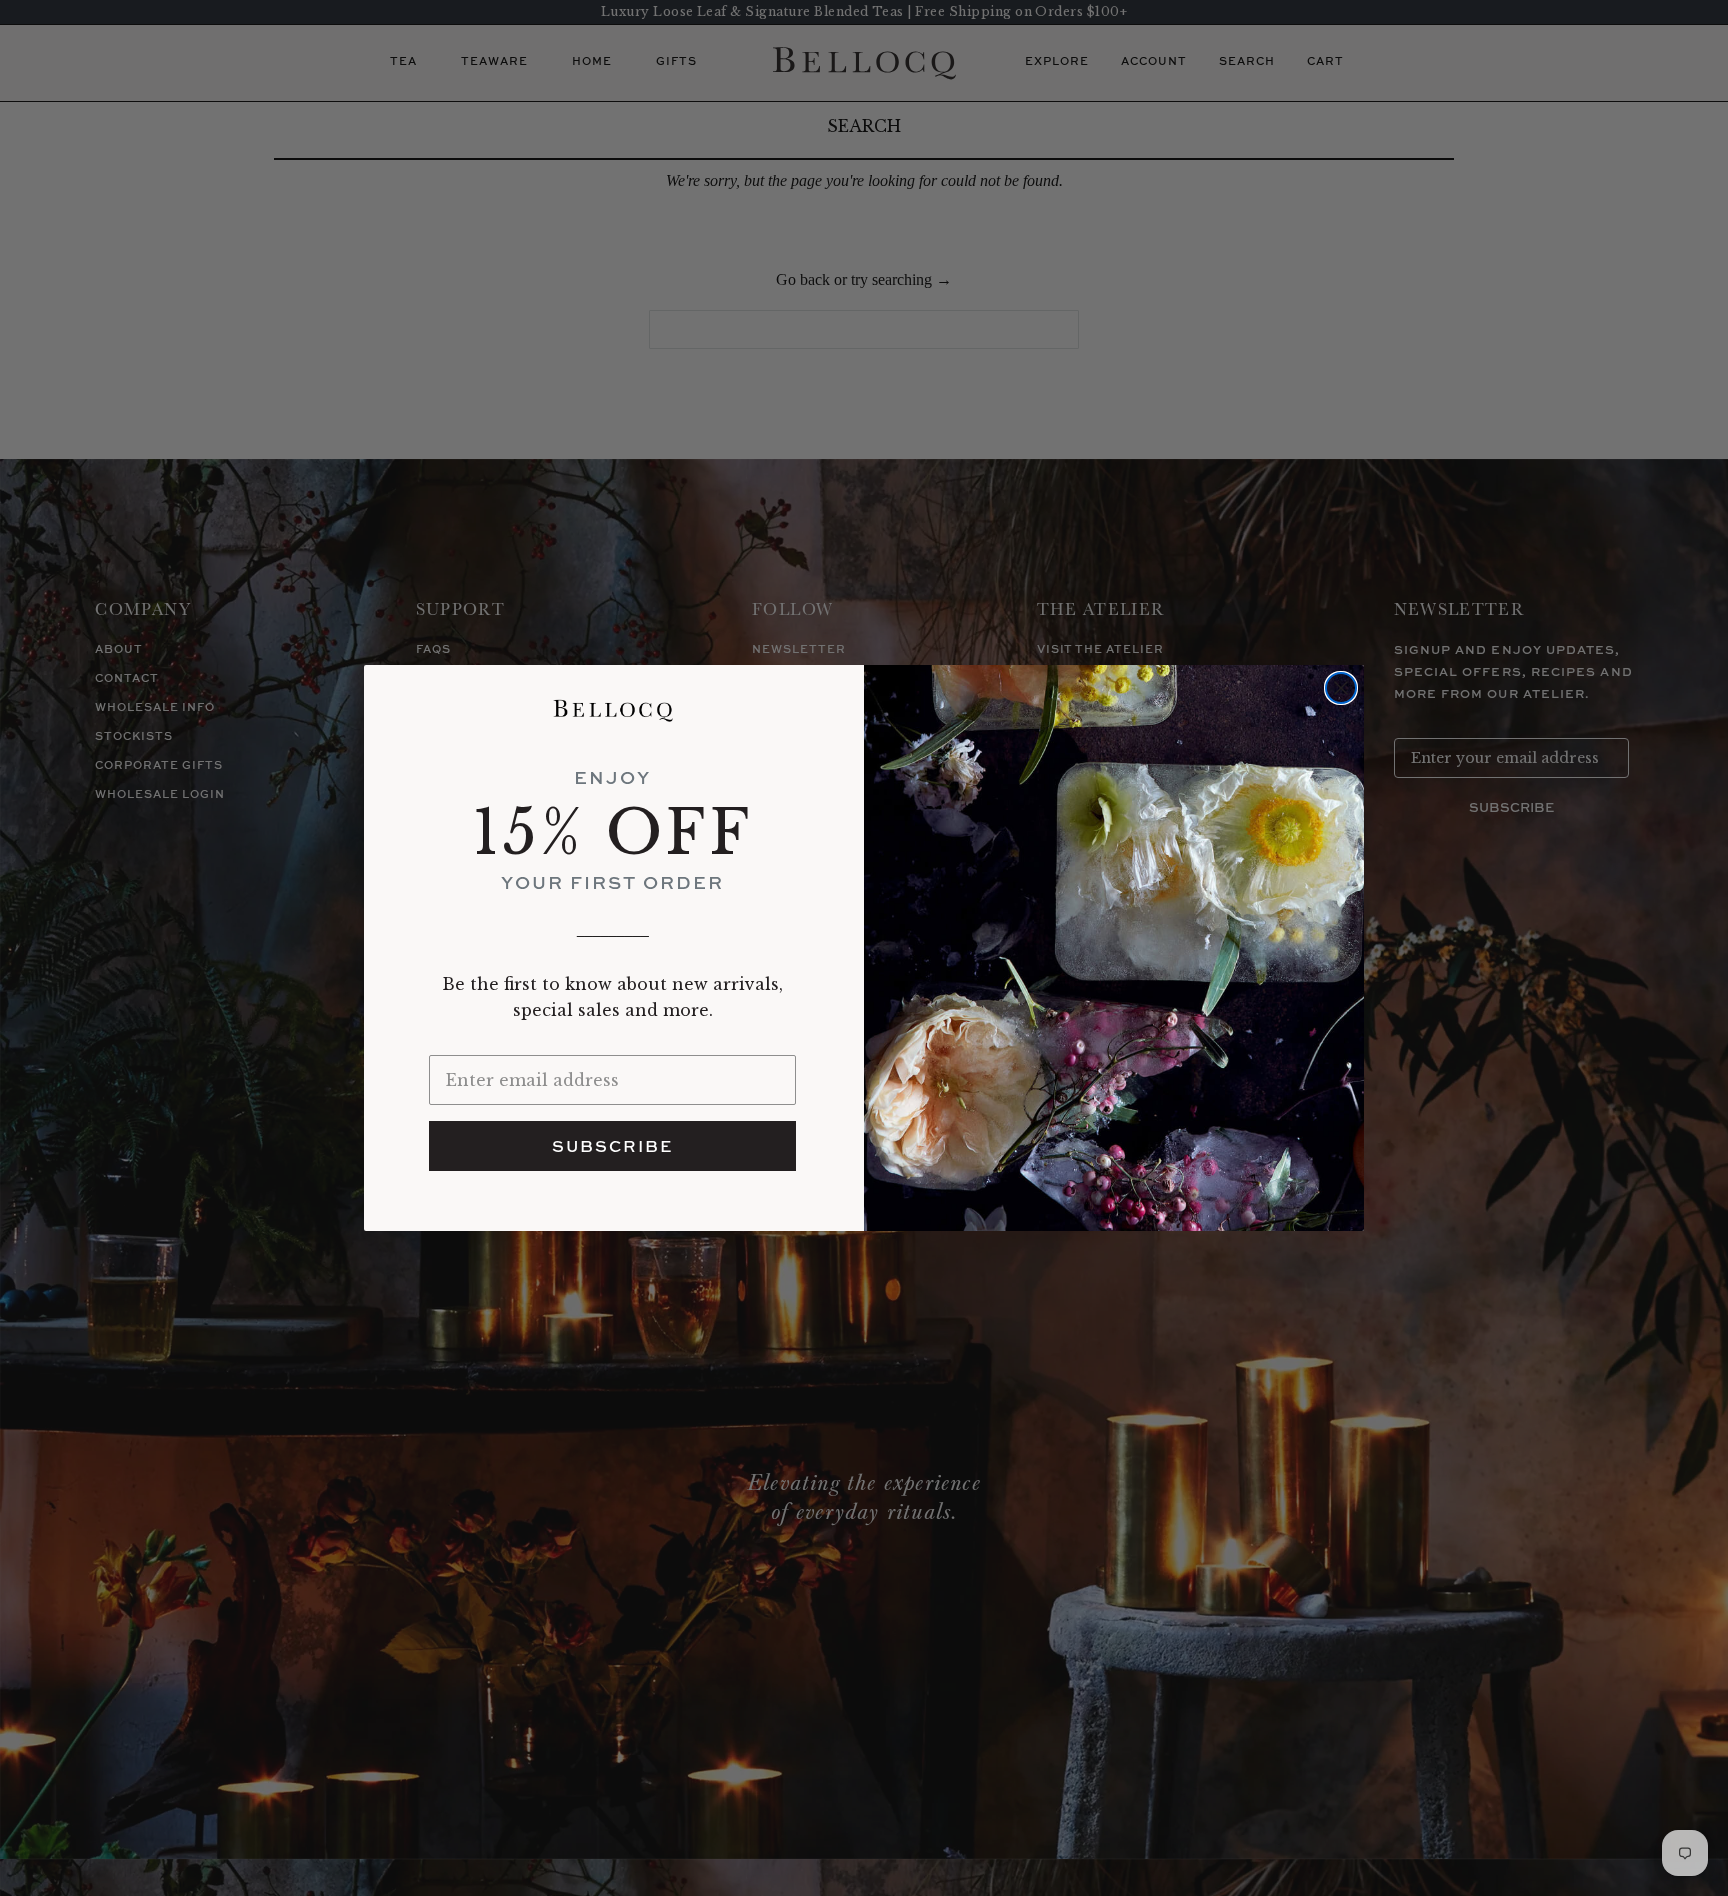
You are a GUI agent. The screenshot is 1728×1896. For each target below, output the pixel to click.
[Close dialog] (1341, 688)
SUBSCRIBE (612, 1146)
